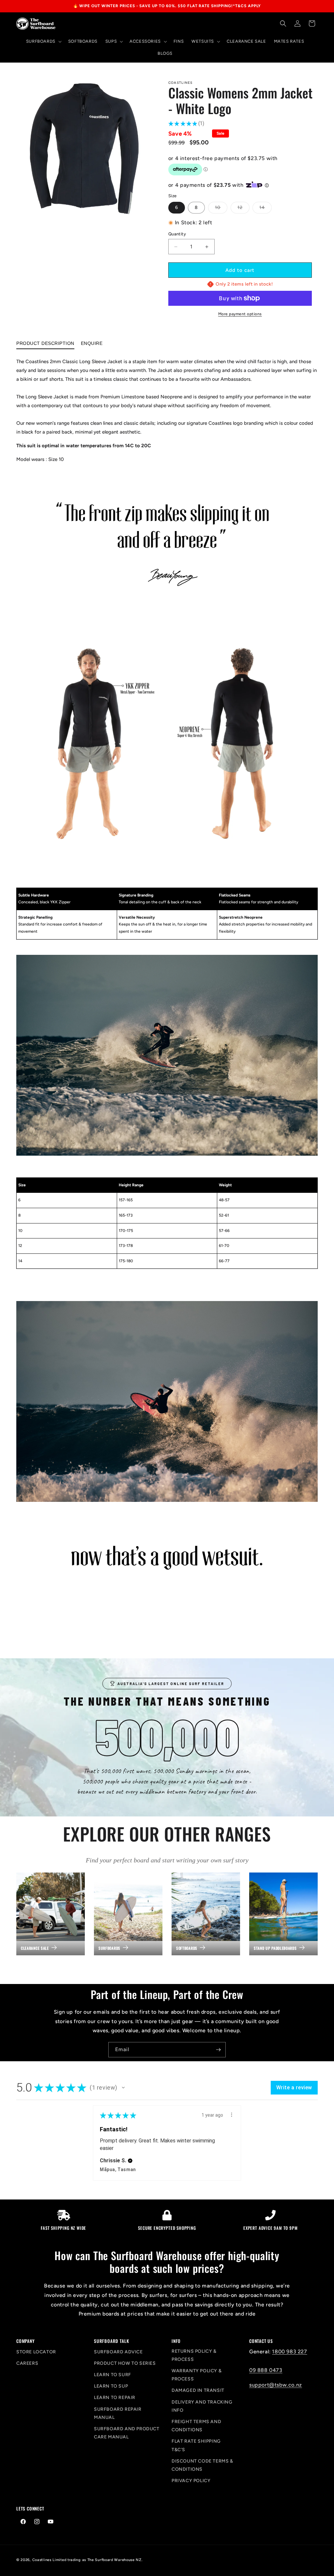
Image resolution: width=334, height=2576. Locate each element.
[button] (43, 42)
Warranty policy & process (197, 2375)
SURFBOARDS (109, 1948)
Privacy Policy (191, 2481)
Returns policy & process (194, 2355)
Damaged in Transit (198, 2390)
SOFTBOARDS (187, 1948)
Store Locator (36, 2352)
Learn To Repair (115, 2398)
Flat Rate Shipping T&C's (196, 2445)
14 (266, 209)
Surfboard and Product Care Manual (127, 2433)
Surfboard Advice (118, 2352)
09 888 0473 (266, 2370)
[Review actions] (232, 2115)
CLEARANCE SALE (35, 1948)
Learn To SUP (111, 2386)
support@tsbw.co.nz (276, 2385)
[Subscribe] (218, 2050)
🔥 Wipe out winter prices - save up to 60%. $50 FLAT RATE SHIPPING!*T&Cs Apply (167, 6)
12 (243, 209)
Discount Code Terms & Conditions (202, 2465)
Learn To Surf (113, 2375)
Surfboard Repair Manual (118, 2413)
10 (221, 209)
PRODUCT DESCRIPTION (45, 343)
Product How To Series (125, 2363)
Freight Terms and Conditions (196, 2426)
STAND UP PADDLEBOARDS (275, 1948)
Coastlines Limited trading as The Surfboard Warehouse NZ (87, 2560)
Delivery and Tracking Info (202, 2406)
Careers (27, 2363)
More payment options (240, 314)
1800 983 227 (289, 2352)
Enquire (92, 343)
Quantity (177, 234)
